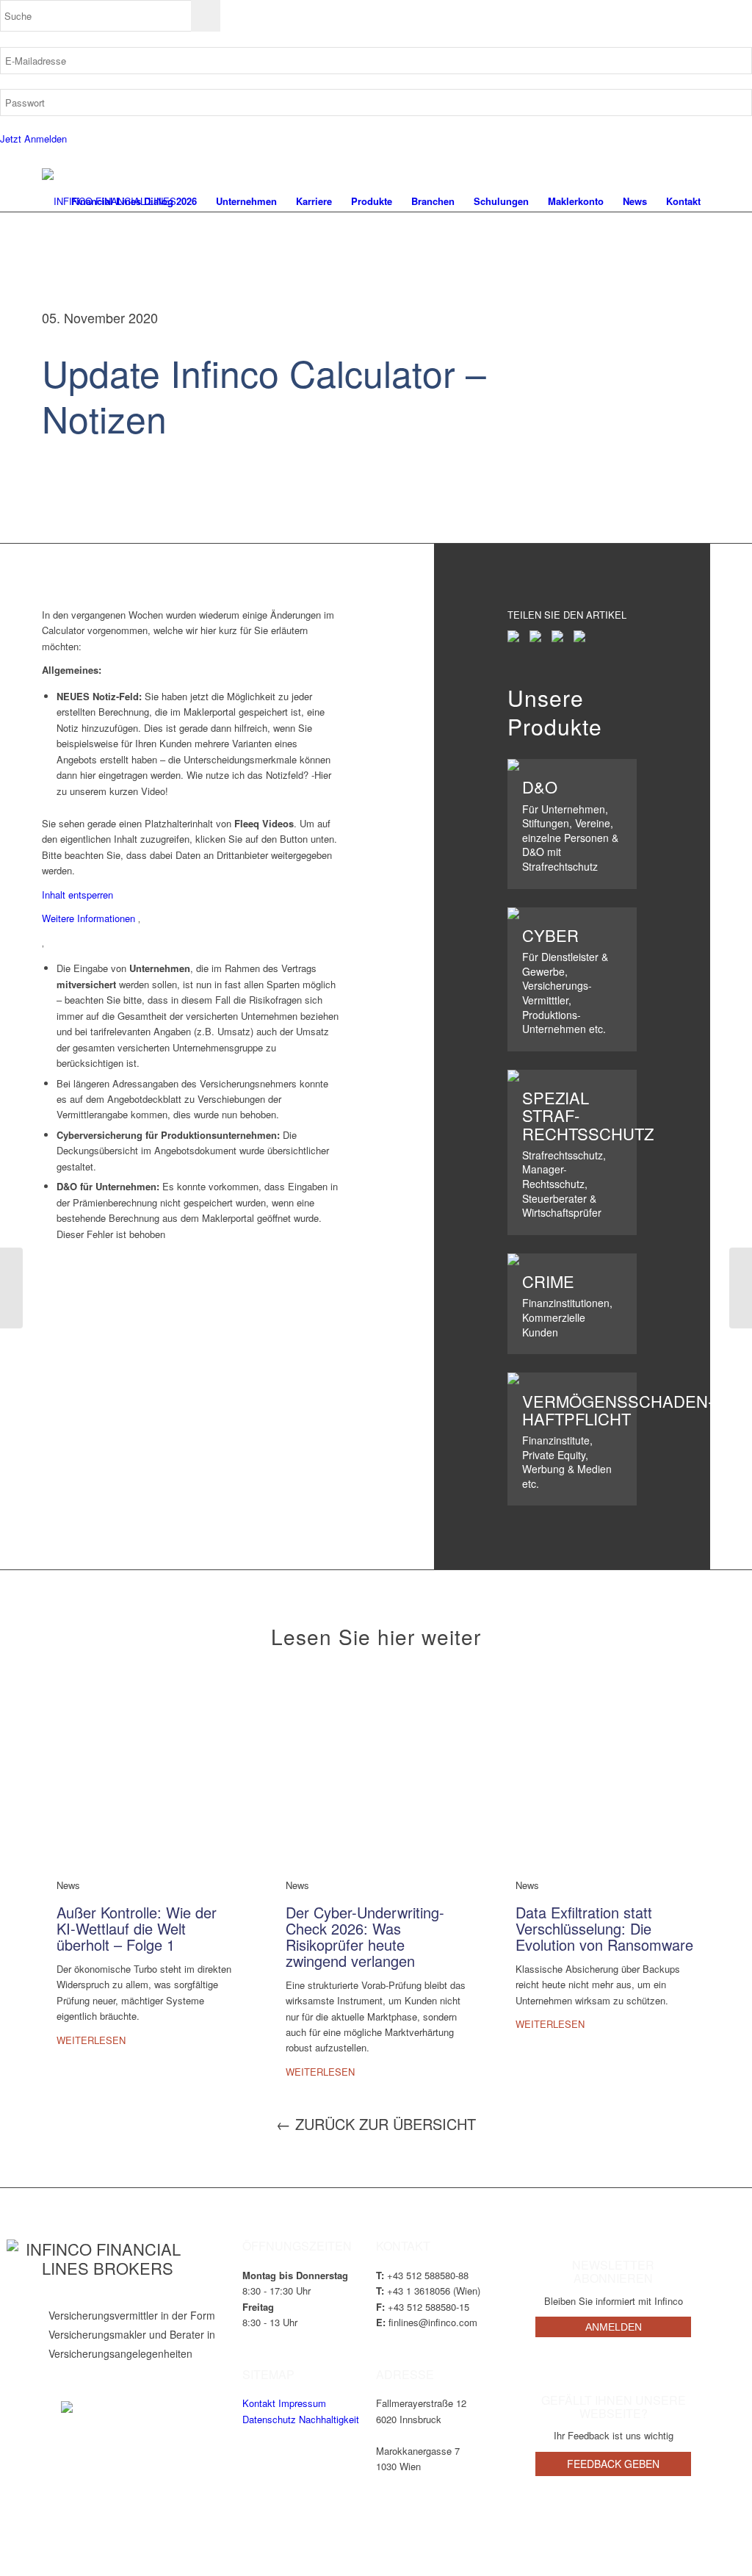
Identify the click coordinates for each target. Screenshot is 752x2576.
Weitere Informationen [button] (88, 918)
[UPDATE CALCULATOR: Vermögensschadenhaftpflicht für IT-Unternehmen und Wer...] (741, 1288)
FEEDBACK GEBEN (613, 2464)
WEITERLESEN (91, 2040)
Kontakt (259, 2403)
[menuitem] (134, 201)
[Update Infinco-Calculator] (11, 1288)
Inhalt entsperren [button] (77, 895)
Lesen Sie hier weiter (376, 1636)
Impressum (302, 2403)
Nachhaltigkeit (329, 2419)
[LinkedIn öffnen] (67, 2407)
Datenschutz (269, 2419)
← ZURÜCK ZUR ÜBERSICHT (376, 2124)
